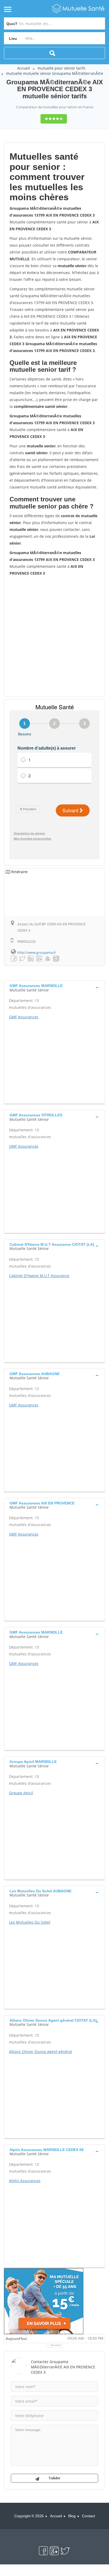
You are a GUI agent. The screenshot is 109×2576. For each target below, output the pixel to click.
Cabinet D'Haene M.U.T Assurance (39, 1276)
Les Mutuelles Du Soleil (30, 1922)
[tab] (54, 987)
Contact (88, 2516)
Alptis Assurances (25, 2181)
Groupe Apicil (21, 1793)
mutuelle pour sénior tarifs (62, 68)
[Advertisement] (54, 636)
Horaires (56, 2345)
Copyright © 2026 (29, 2516)
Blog (72, 2516)
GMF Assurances (24, 1017)
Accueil (24, 68)
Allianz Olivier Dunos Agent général (40, 2052)
